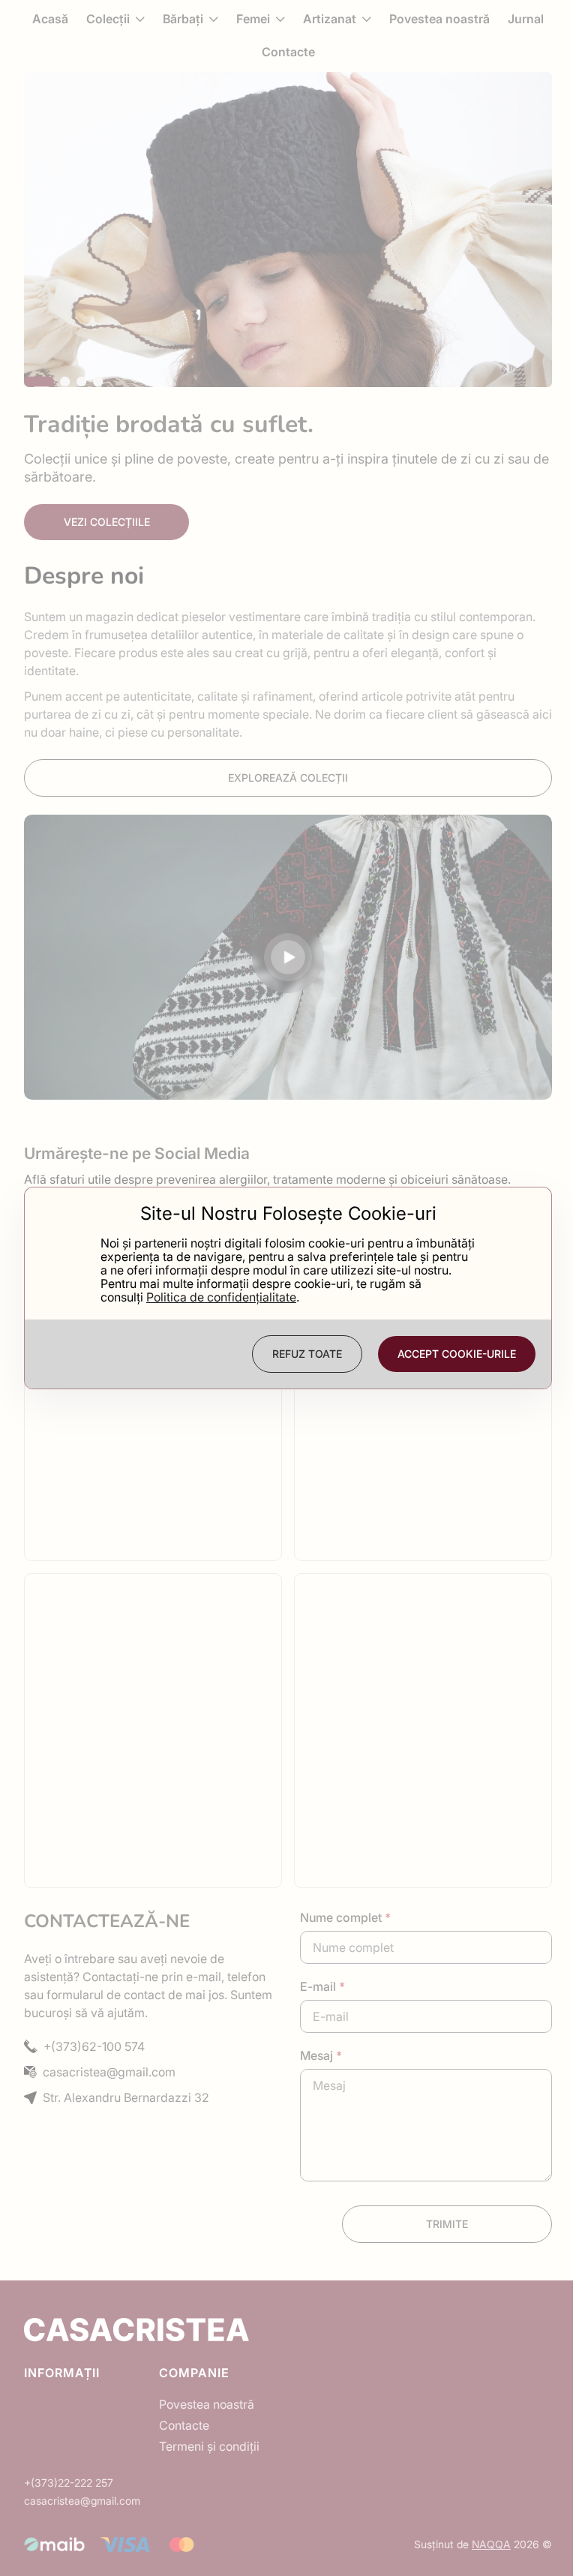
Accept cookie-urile (457, 1354)
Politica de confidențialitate (221, 1297)
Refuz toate (307, 1354)
